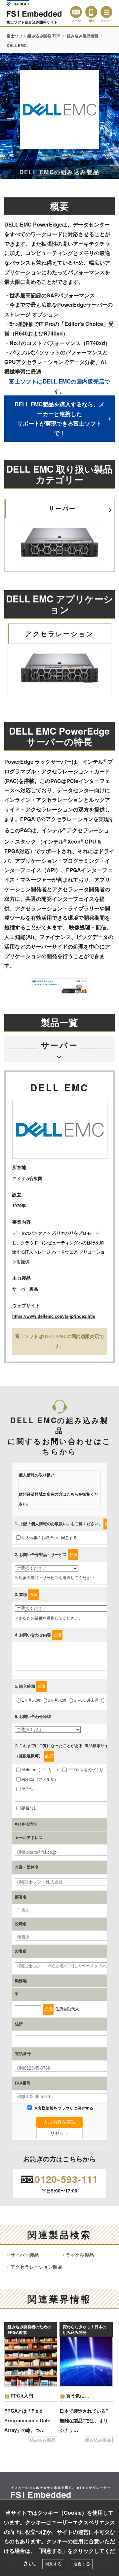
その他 (27, 1789)
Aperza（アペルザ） (40, 1779)
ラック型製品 (80, 2255)
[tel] (91, 12)
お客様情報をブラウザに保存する (63, 2108)
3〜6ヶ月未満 (86, 1700)
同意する (53, 2564)
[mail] (76, 12)
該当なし (29, 1808)
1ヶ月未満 (31, 1700)
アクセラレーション (59, 634)
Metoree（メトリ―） (41, 1770)
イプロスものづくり (86, 1770)
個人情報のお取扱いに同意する (49, 1538)
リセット (59, 2133)
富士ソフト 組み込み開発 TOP (33, 36)
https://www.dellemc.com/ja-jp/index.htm (54, 1316)
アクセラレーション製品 (37, 2267)
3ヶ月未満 (57, 1700)
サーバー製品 (25, 2255)
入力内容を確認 (59, 2122)
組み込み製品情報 (83, 36)
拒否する (82, 2564)
